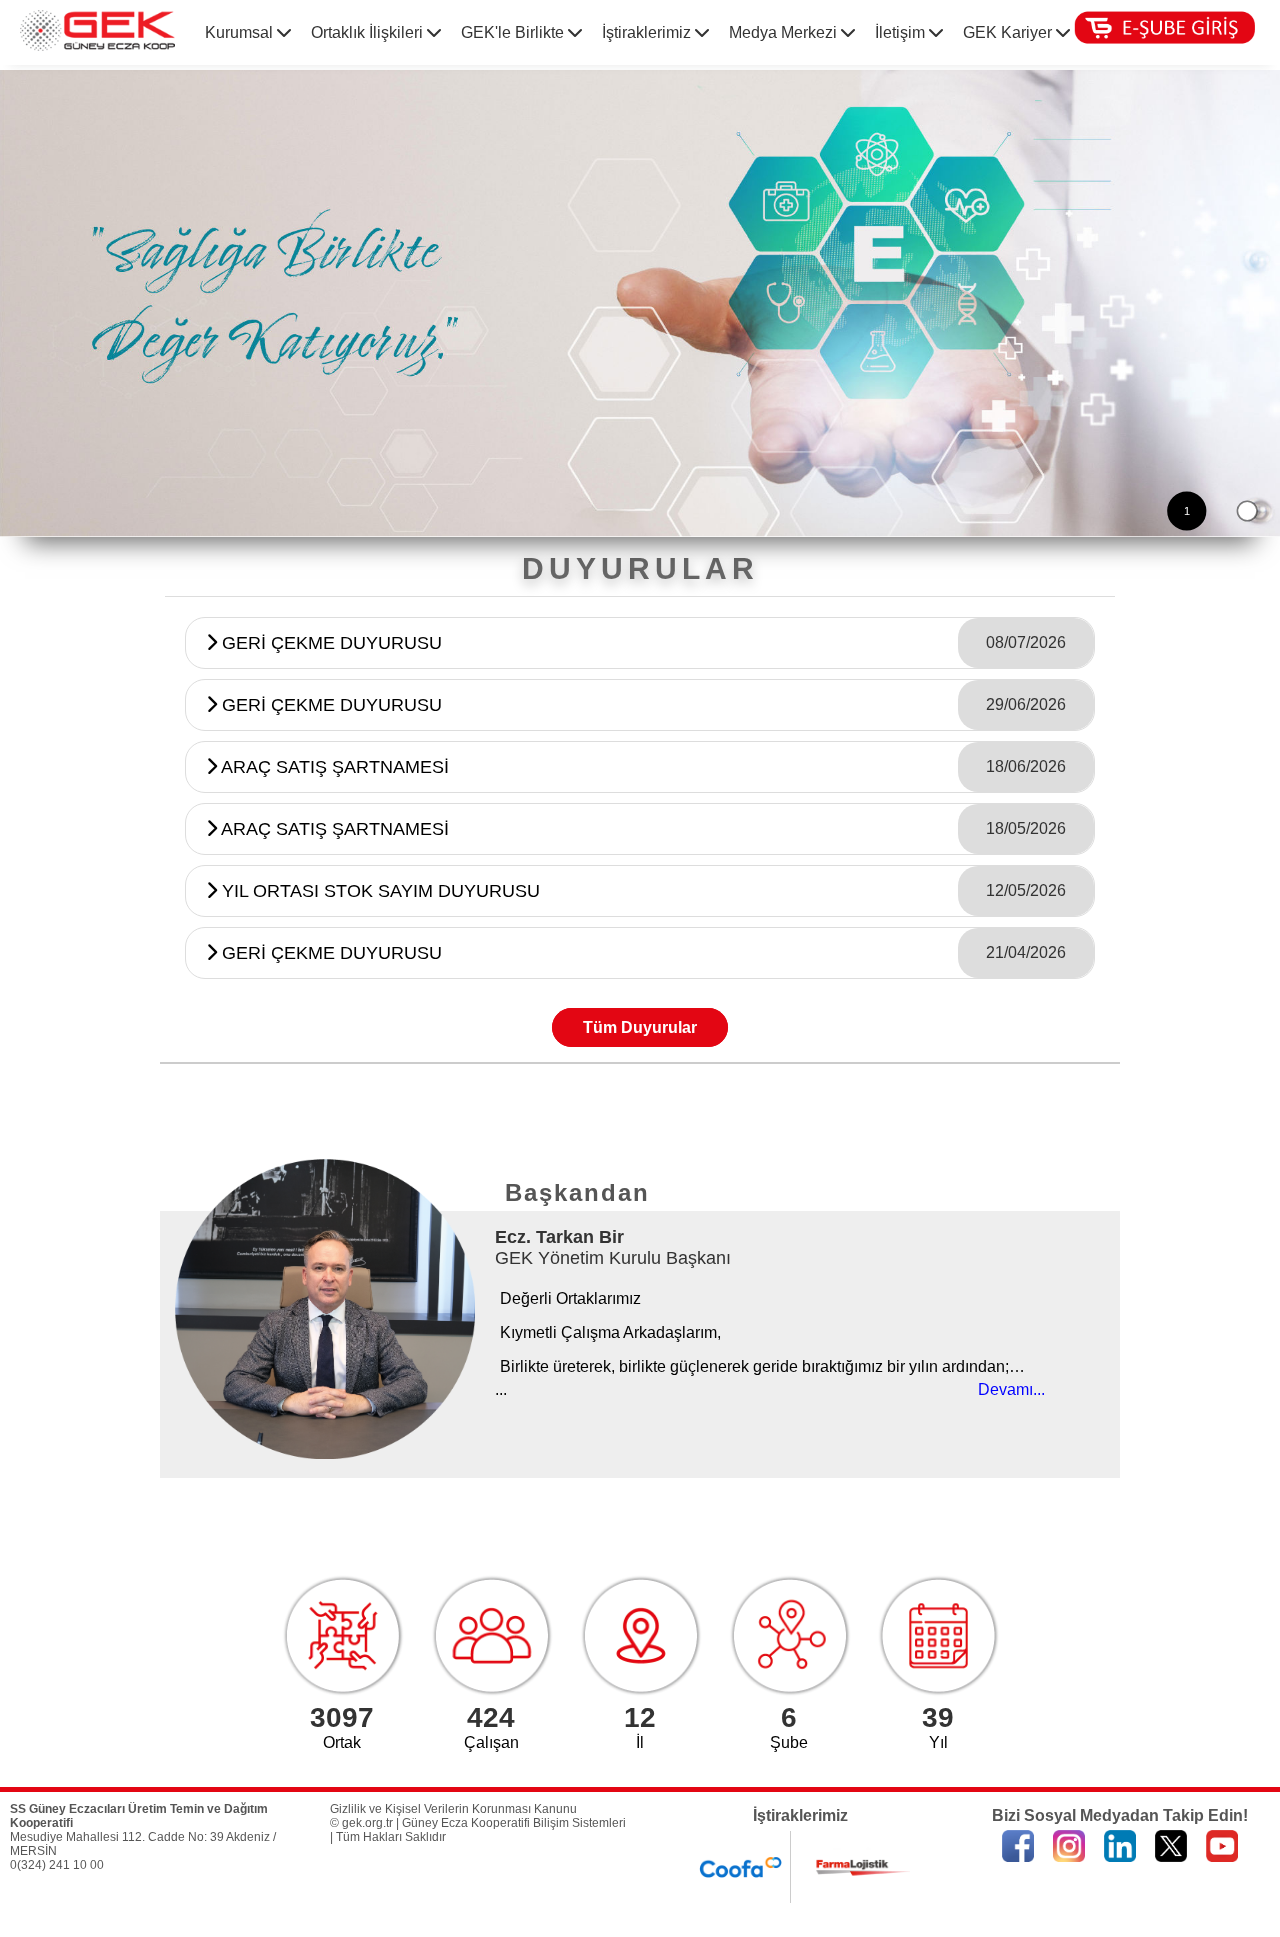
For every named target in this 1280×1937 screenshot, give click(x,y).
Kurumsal (241, 32)
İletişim (902, 32)
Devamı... (1011, 1389)
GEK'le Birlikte (514, 32)
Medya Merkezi (785, 32)
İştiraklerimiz (648, 32)
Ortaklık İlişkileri (369, 32)
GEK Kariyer (1009, 32)
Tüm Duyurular (640, 1027)
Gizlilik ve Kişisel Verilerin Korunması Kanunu (453, 1809)
